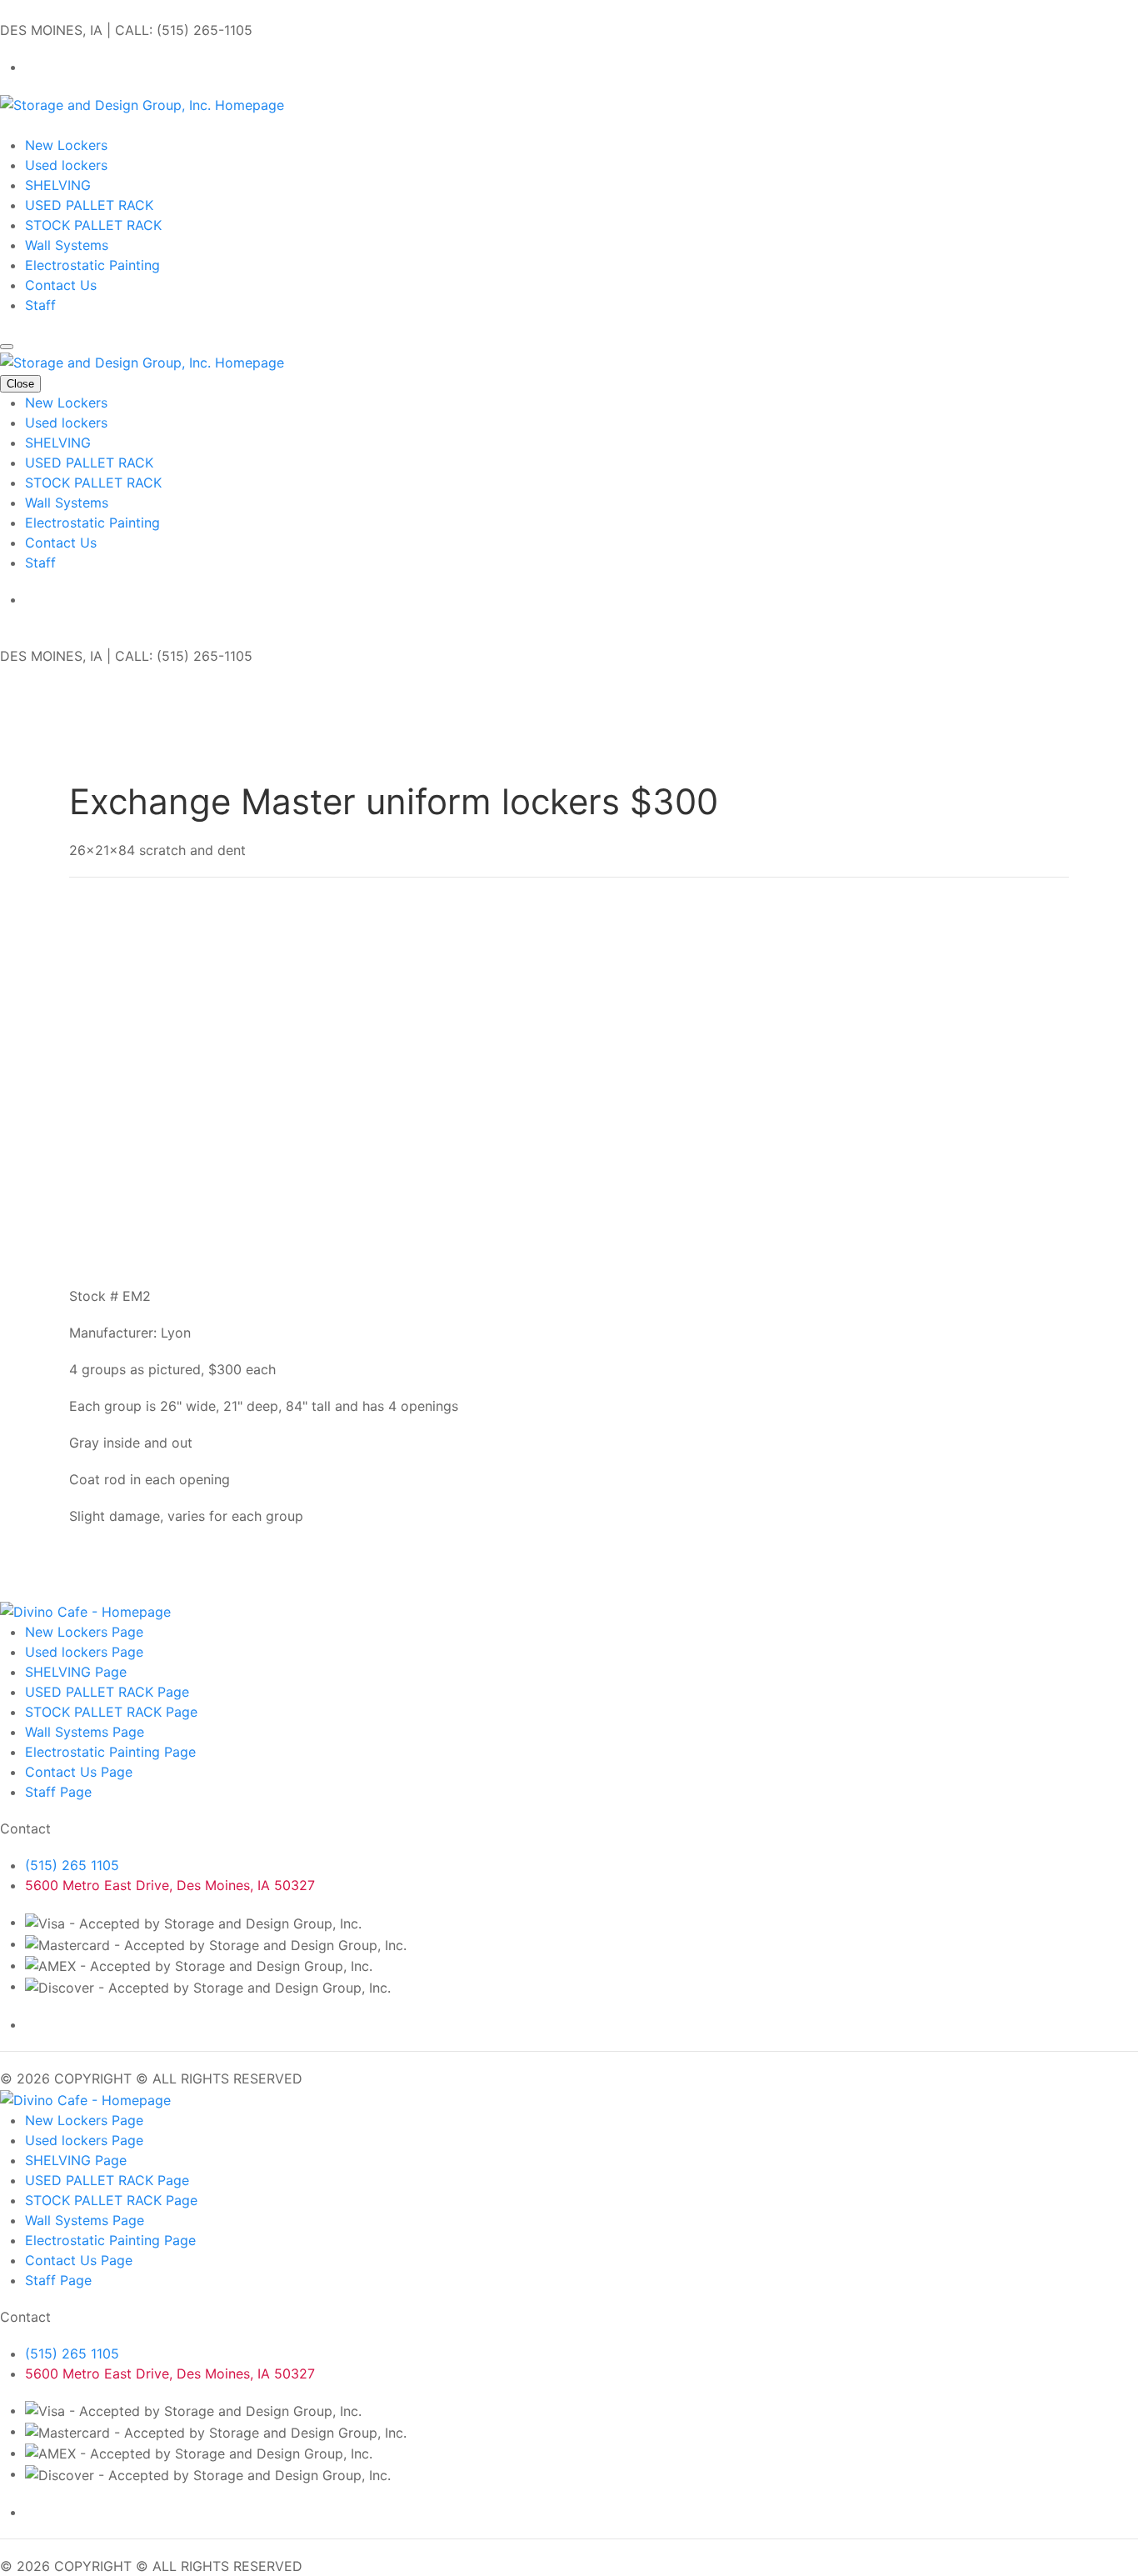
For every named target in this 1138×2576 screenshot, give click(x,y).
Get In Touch (40, 125)
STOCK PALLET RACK (93, 225)
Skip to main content (66, 10)
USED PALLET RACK (89, 205)
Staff (40, 305)
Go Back (96, 751)
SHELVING (58, 185)
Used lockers (66, 165)
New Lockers (66, 145)
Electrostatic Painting (92, 265)
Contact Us (61, 285)
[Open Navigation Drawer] (7, 347)
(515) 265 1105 (72, 1865)
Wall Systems (67, 245)
